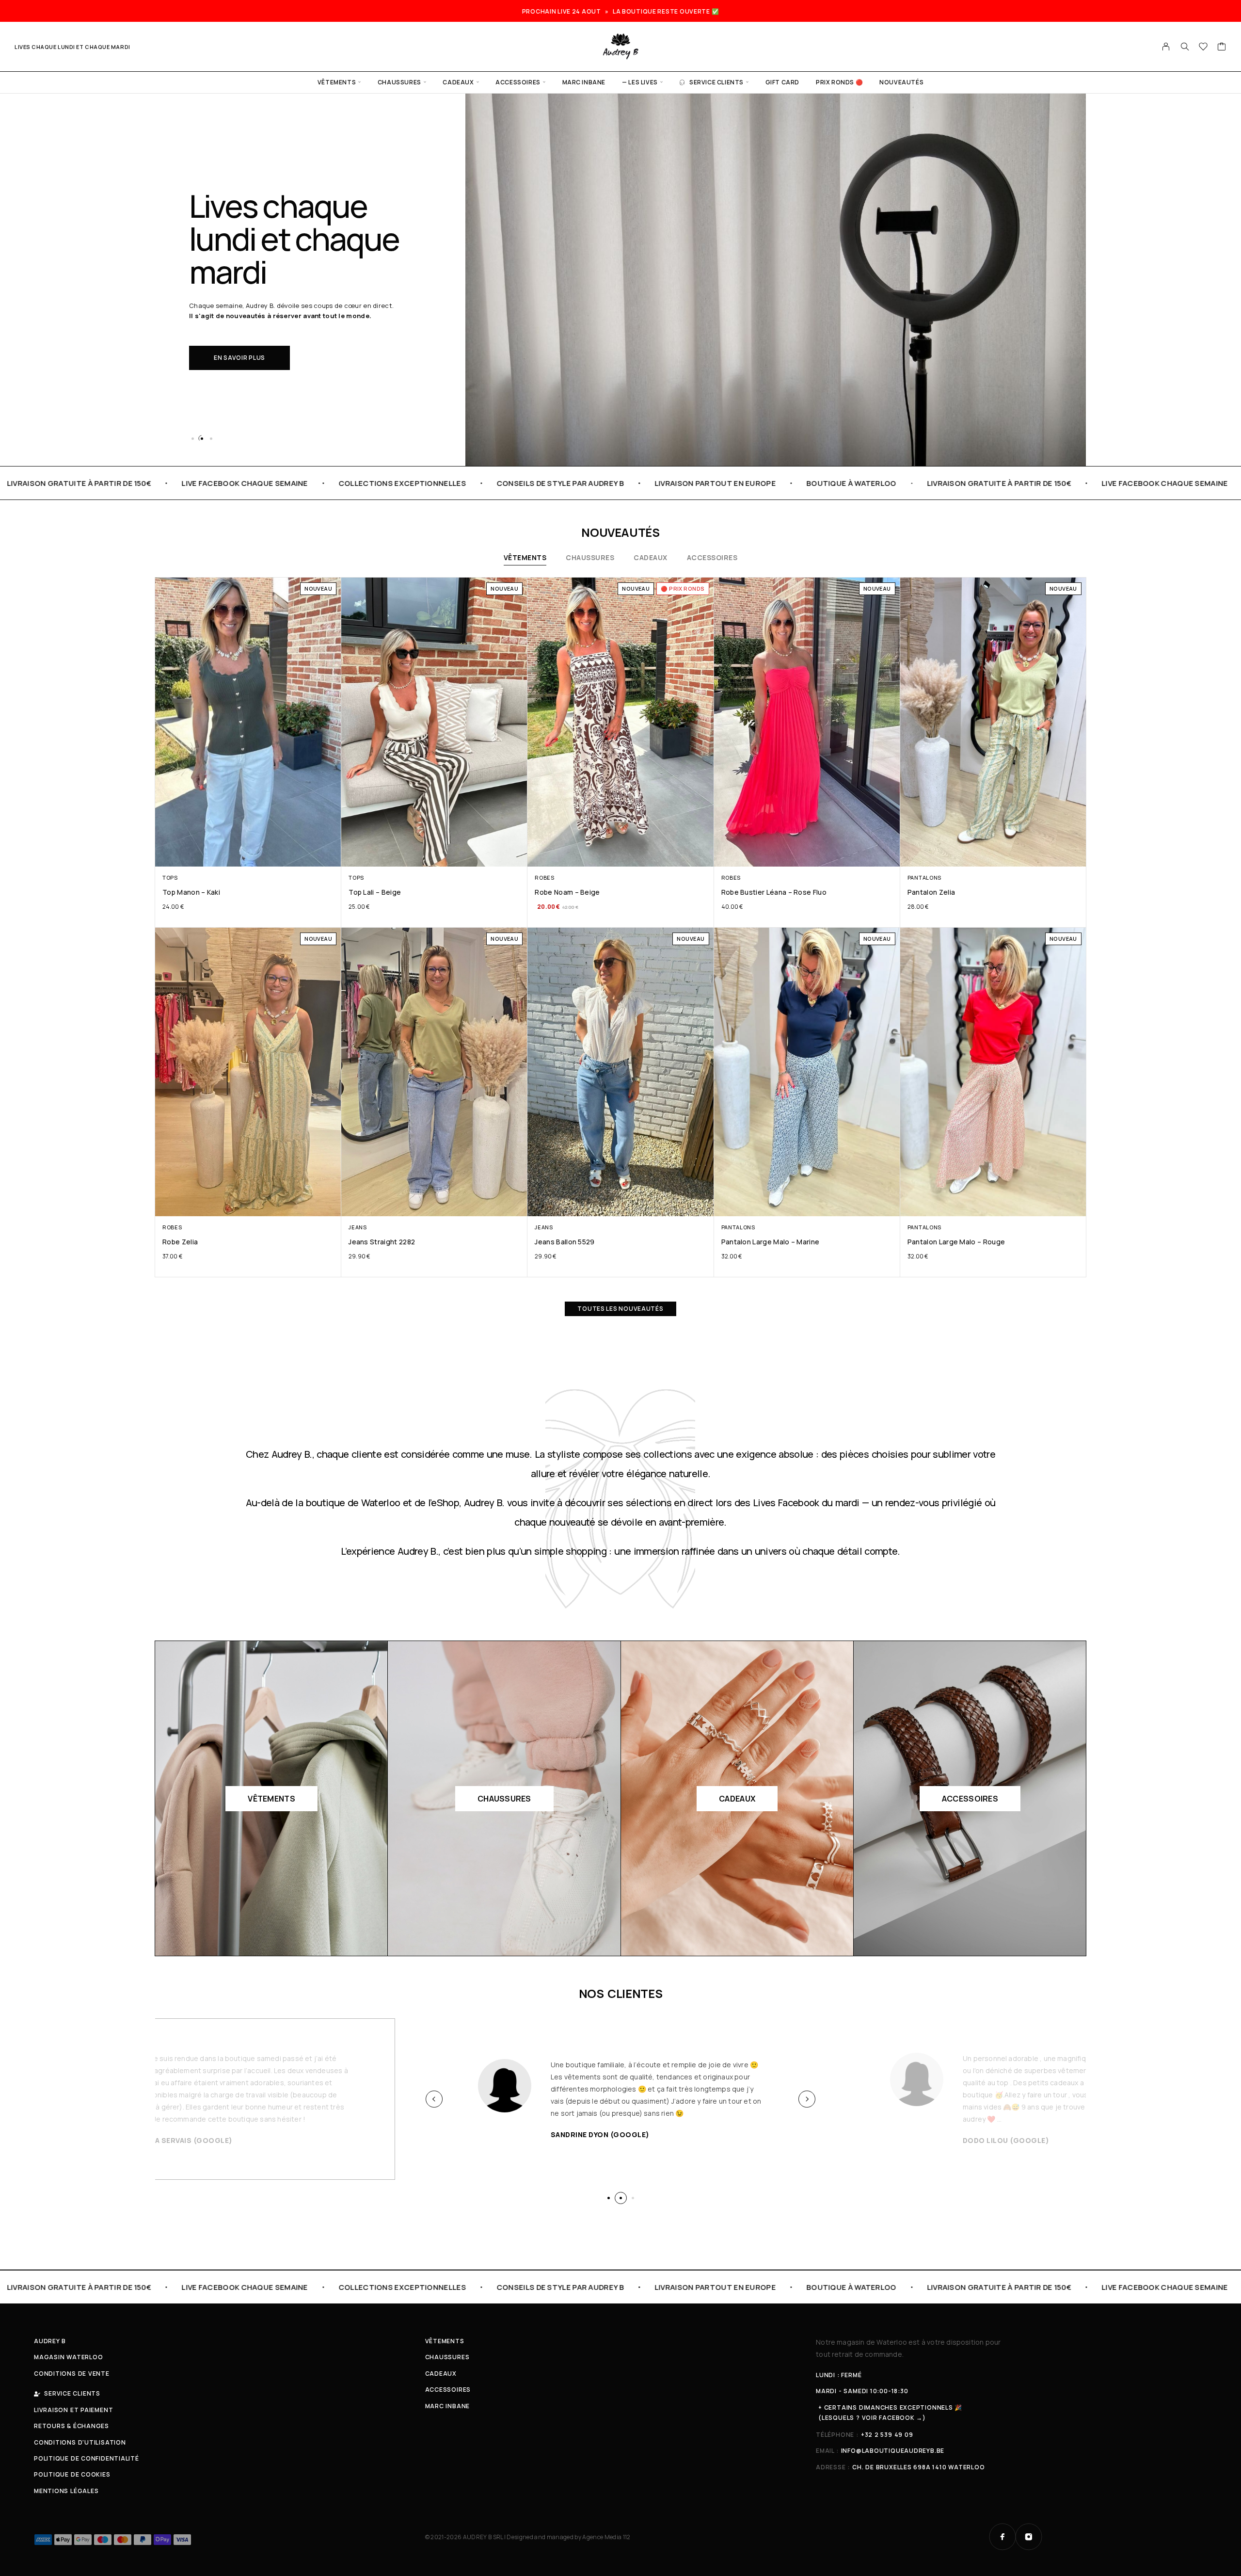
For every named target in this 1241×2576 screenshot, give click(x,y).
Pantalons (924, 877)
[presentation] (434, 2099)
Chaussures (399, 82)
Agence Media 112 (606, 2537)
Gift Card (782, 82)
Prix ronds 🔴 (839, 82)
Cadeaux (458, 82)
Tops (170, 877)
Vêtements (337, 82)
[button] (192, 438)
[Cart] (1222, 48)
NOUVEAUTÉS (901, 82)
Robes (544, 877)
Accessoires (518, 82)
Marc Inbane (584, 82)
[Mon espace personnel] (1166, 47)
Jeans (358, 1227)
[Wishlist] (1203, 48)
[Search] (1185, 47)
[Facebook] (1002, 2537)
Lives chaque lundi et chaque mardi (72, 47)
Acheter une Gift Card (254, 341)
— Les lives (640, 82)
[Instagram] (1029, 2537)
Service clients (716, 82)
